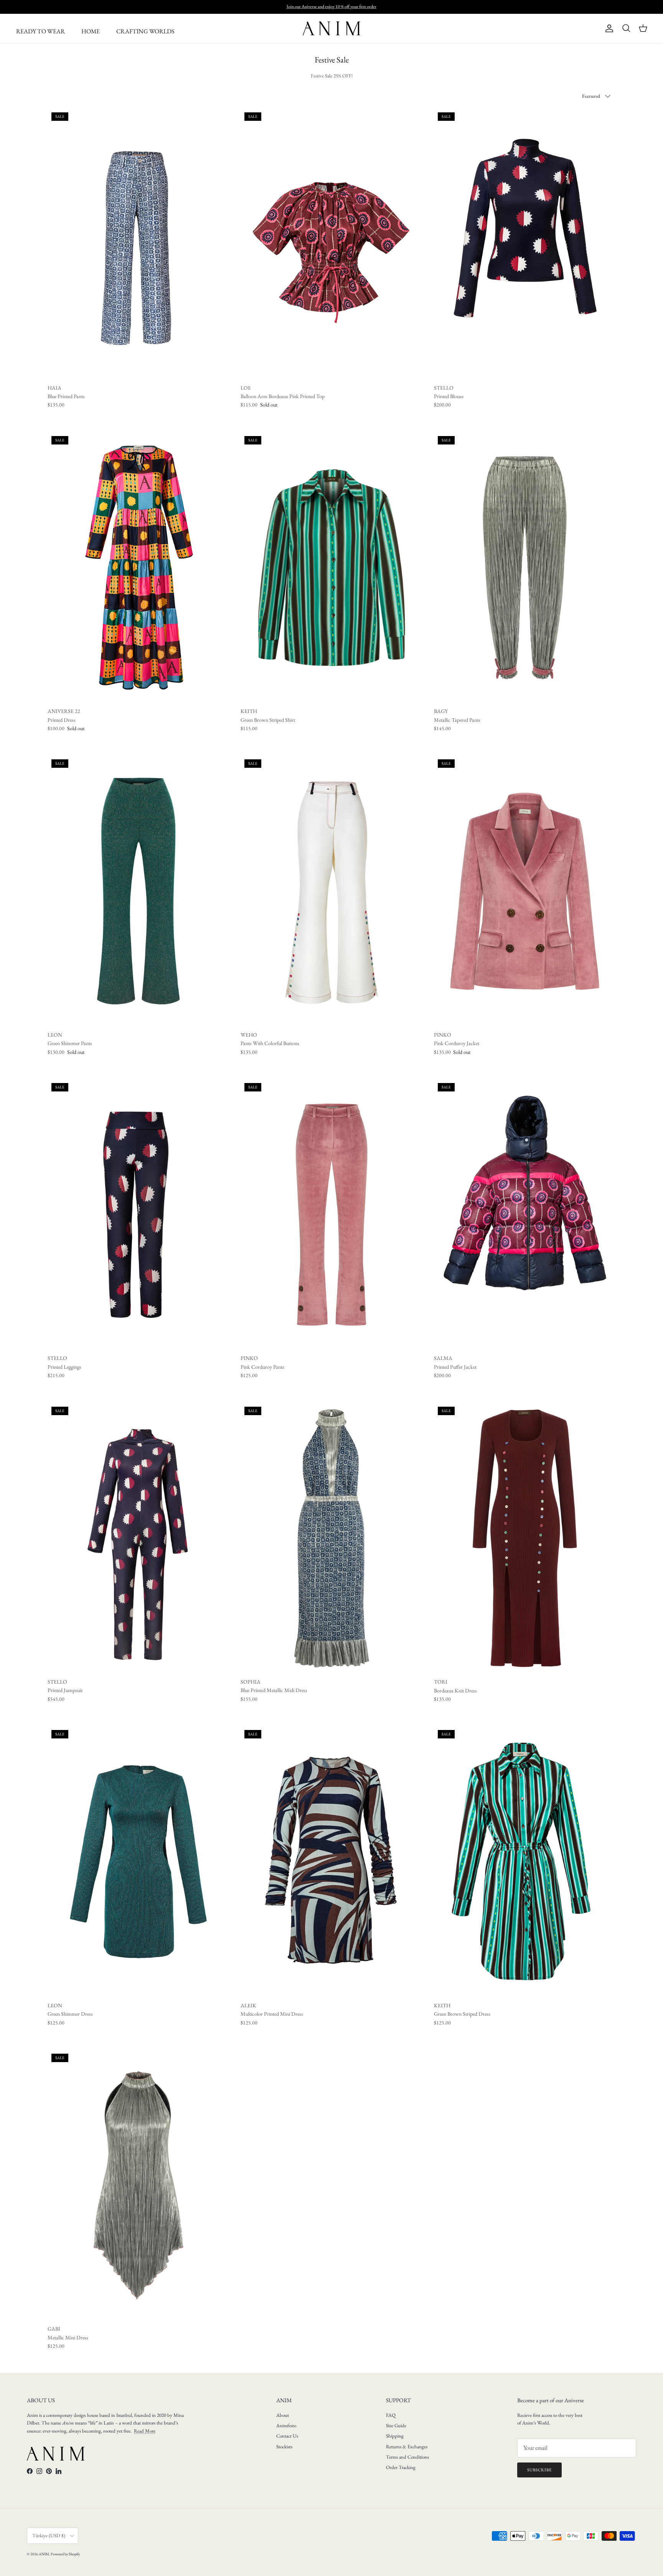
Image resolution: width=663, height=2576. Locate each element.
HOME (91, 31)
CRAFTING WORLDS (145, 31)
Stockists (284, 2447)
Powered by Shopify (65, 2554)
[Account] (608, 28)
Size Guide (396, 2425)
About (283, 2415)
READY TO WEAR (40, 31)
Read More (145, 2431)
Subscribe (539, 2470)
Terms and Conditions (407, 2457)
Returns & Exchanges (407, 2447)
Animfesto (286, 2425)
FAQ (391, 2415)
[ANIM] (331, 28)
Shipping (395, 2436)
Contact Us (287, 2436)
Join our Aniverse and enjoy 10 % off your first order (331, 7)
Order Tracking (401, 2467)
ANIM (44, 2554)
